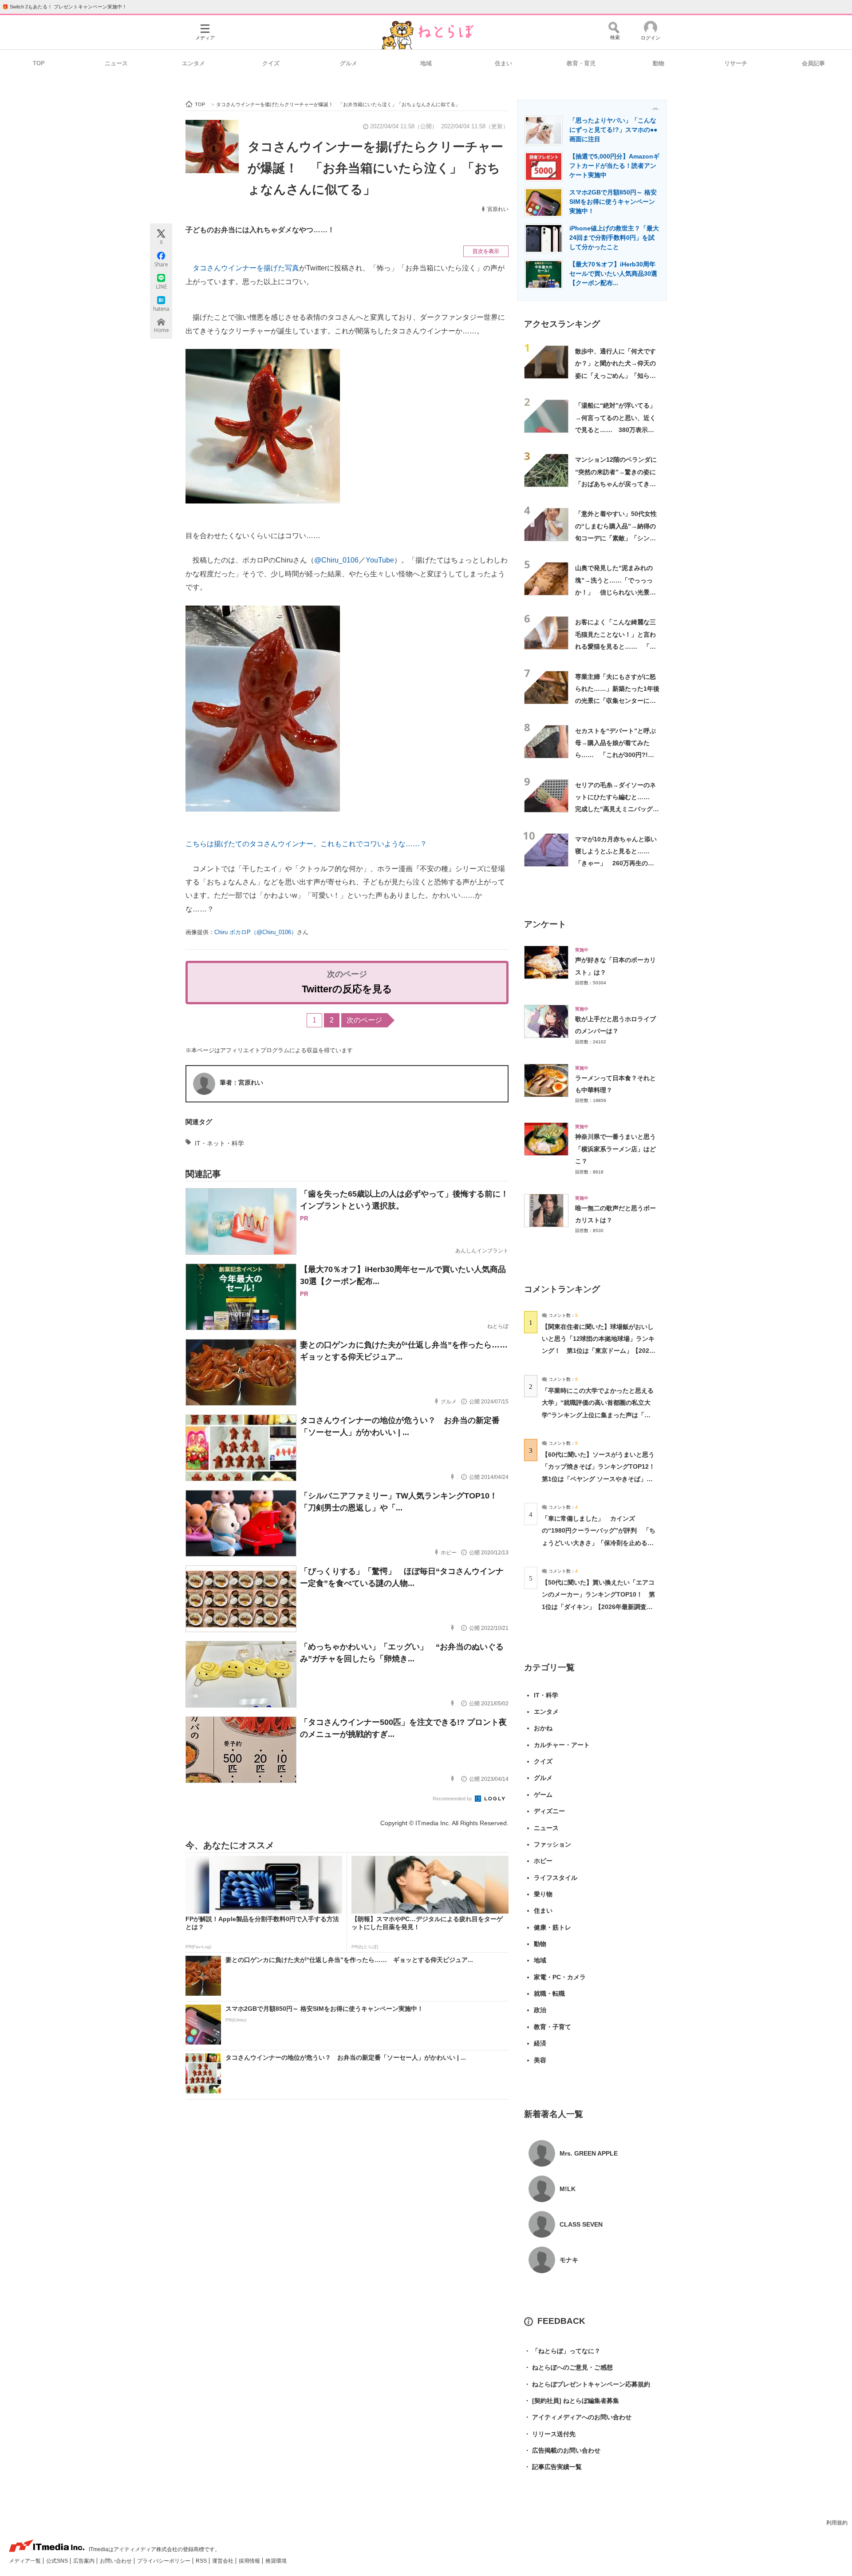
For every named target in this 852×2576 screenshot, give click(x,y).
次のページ (364, 1020)
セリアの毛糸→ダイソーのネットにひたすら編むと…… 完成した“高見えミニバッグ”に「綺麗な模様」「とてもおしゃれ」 (615, 809)
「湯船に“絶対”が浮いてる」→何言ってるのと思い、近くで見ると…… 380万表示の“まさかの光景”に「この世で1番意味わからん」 (617, 430)
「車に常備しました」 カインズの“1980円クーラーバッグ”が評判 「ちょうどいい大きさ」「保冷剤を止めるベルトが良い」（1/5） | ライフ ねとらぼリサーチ (599, 1543)
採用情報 (250, 2561)
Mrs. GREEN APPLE (589, 2153)
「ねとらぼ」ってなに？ (562, 2351)
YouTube (380, 560)
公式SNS (58, 2561)
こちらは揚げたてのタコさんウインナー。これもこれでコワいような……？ (306, 844)
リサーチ (736, 63)
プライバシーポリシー (164, 2561)
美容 (540, 2060)
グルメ (349, 63)
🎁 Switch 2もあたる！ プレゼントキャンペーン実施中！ (65, 7)
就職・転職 (549, 1993)
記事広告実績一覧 (553, 2467)
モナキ (569, 2260)
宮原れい (498, 209)
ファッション (552, 1844)
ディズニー (549, 1811)
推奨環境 (276, 2561)
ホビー (543, 1861)
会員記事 (813, 63)
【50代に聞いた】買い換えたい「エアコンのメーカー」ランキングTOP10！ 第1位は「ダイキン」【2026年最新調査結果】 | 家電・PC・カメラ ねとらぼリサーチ (598, 1607)
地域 (426, 63)
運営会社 (223, 2561)
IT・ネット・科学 (219, 1143)
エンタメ (193, 63)
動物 (659, 63)
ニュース (116, 63)
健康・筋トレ (552, 1927)
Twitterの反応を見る (347, 989)
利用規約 (837, 2523)
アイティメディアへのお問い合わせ (578, 2417)
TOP (39, 63)
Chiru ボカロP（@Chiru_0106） (256, 932)
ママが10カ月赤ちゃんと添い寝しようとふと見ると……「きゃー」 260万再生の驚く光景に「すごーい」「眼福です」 (616, 863)
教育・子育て (552, 2027)
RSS (202, 2561)
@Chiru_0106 (336, 560)
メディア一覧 (26, 2561)
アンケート (545, 924)
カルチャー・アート (562, 1745)
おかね (543, 1728)
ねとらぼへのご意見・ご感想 (568, 2367)
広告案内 (85, 2561)
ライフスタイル (556, 1878)
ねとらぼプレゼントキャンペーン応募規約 (587, 2384)
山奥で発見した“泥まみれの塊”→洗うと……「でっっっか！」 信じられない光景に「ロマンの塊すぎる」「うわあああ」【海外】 (615, 592)
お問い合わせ (116, 2561)
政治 (540, 2010)
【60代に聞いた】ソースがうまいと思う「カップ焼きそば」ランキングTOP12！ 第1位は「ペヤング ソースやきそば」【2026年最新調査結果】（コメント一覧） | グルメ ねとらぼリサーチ (602, 1479)
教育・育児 (581, 63)
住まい (503, 63)
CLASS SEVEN (581, 2224)
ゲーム (543, 1795)
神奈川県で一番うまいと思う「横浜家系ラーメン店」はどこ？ (615, 1149)
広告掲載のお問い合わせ (562, 2450)
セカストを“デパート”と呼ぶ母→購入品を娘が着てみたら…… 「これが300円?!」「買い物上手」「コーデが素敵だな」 (615, 755)
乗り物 (543, 1894)
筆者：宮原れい (241, 1082)
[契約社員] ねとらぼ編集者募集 (572, 2401)
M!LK (568, 2189)
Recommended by (453, 1799)
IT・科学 (546, 1695)
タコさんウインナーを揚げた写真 (246, 268)
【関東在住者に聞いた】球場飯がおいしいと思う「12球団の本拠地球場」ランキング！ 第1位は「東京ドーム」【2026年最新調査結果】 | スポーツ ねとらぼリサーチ (598, 1351)
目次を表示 (486, 251)
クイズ (271, 63)
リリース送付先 (550, 2434)
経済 (540, 2043)
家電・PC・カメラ (560, 1977)
